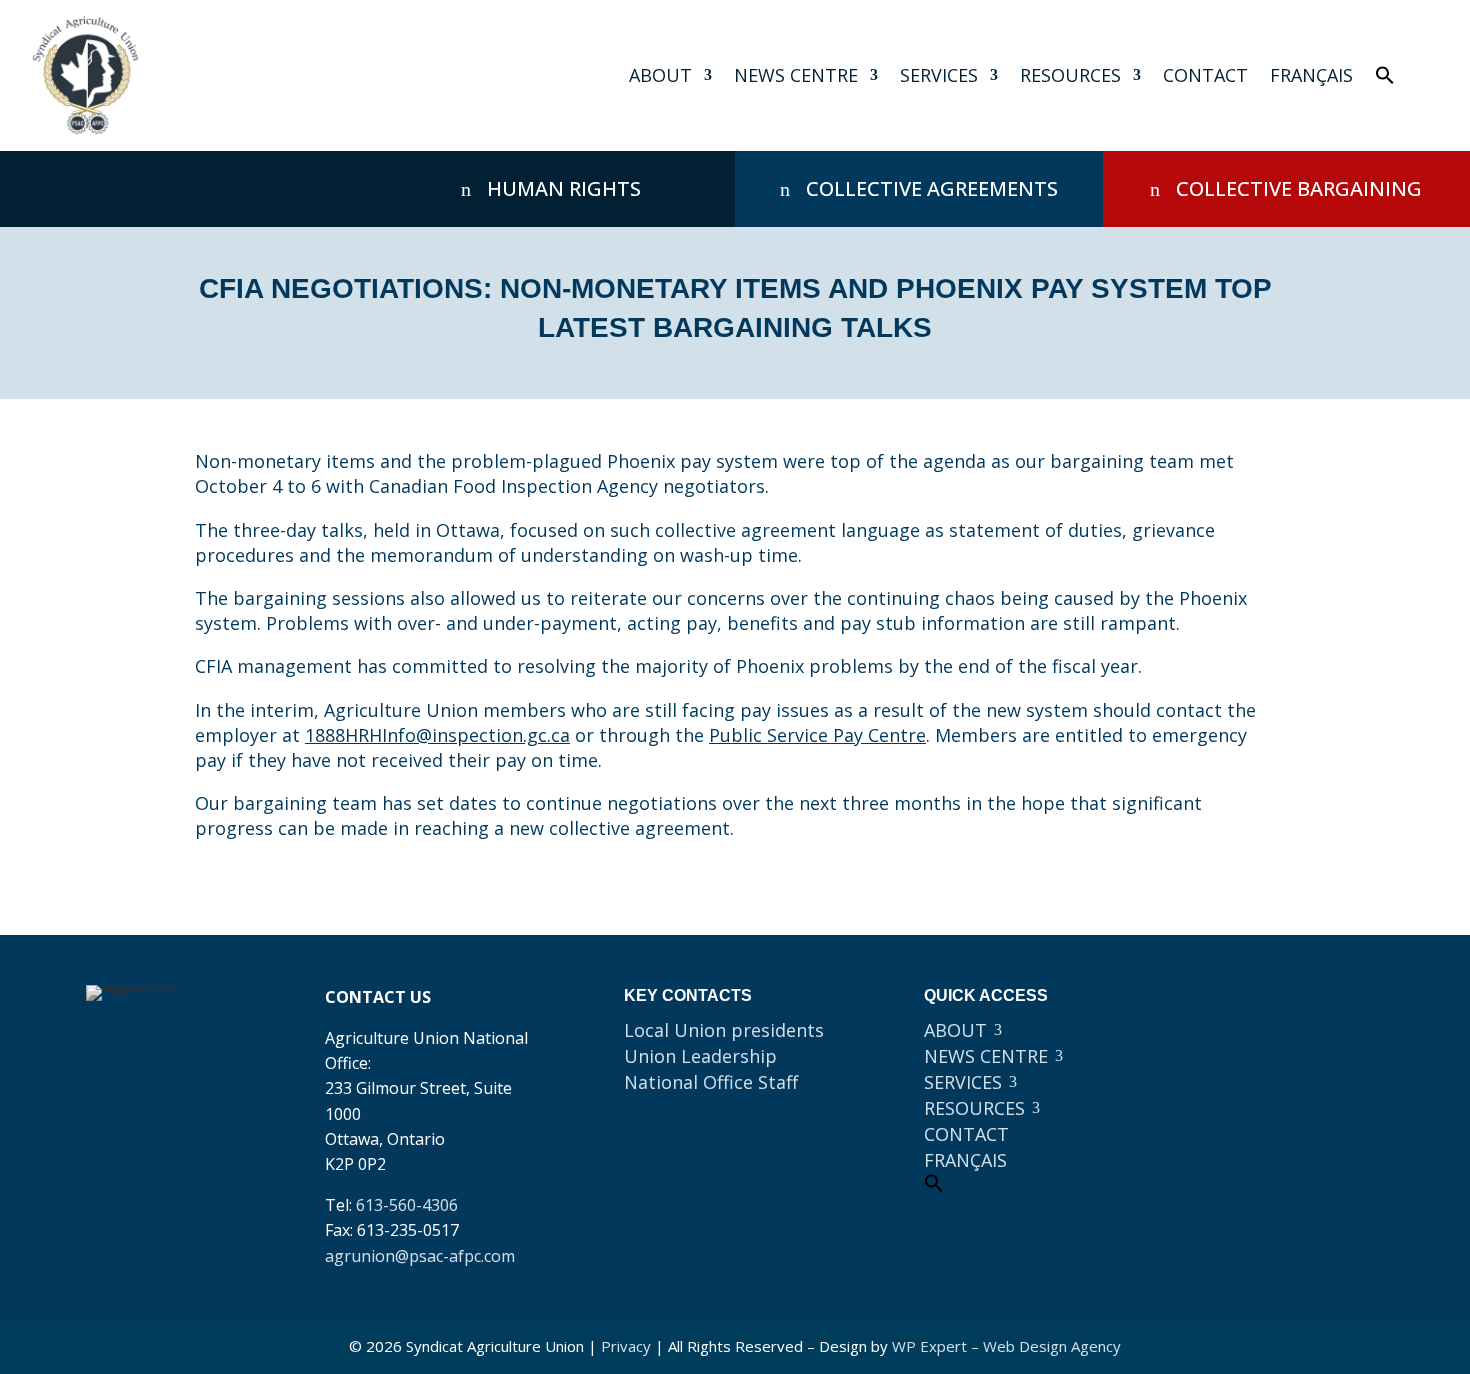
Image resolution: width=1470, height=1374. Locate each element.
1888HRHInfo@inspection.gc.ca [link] (437, 735)
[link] (85, 75)
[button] (1248, 1010)
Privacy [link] (626, 1346)
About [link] (660, 75)
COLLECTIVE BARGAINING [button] (1299, 188)
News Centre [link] (796, 75)
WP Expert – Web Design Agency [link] (1006, 1346)
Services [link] (939, 75)
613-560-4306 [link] (407, 1205)
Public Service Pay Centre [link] (817, 735)
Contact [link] (1205, 75)
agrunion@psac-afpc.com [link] (420, 1256)
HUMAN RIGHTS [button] (564, 188)
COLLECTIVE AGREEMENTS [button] (932, 188)
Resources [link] (1070, 75)
